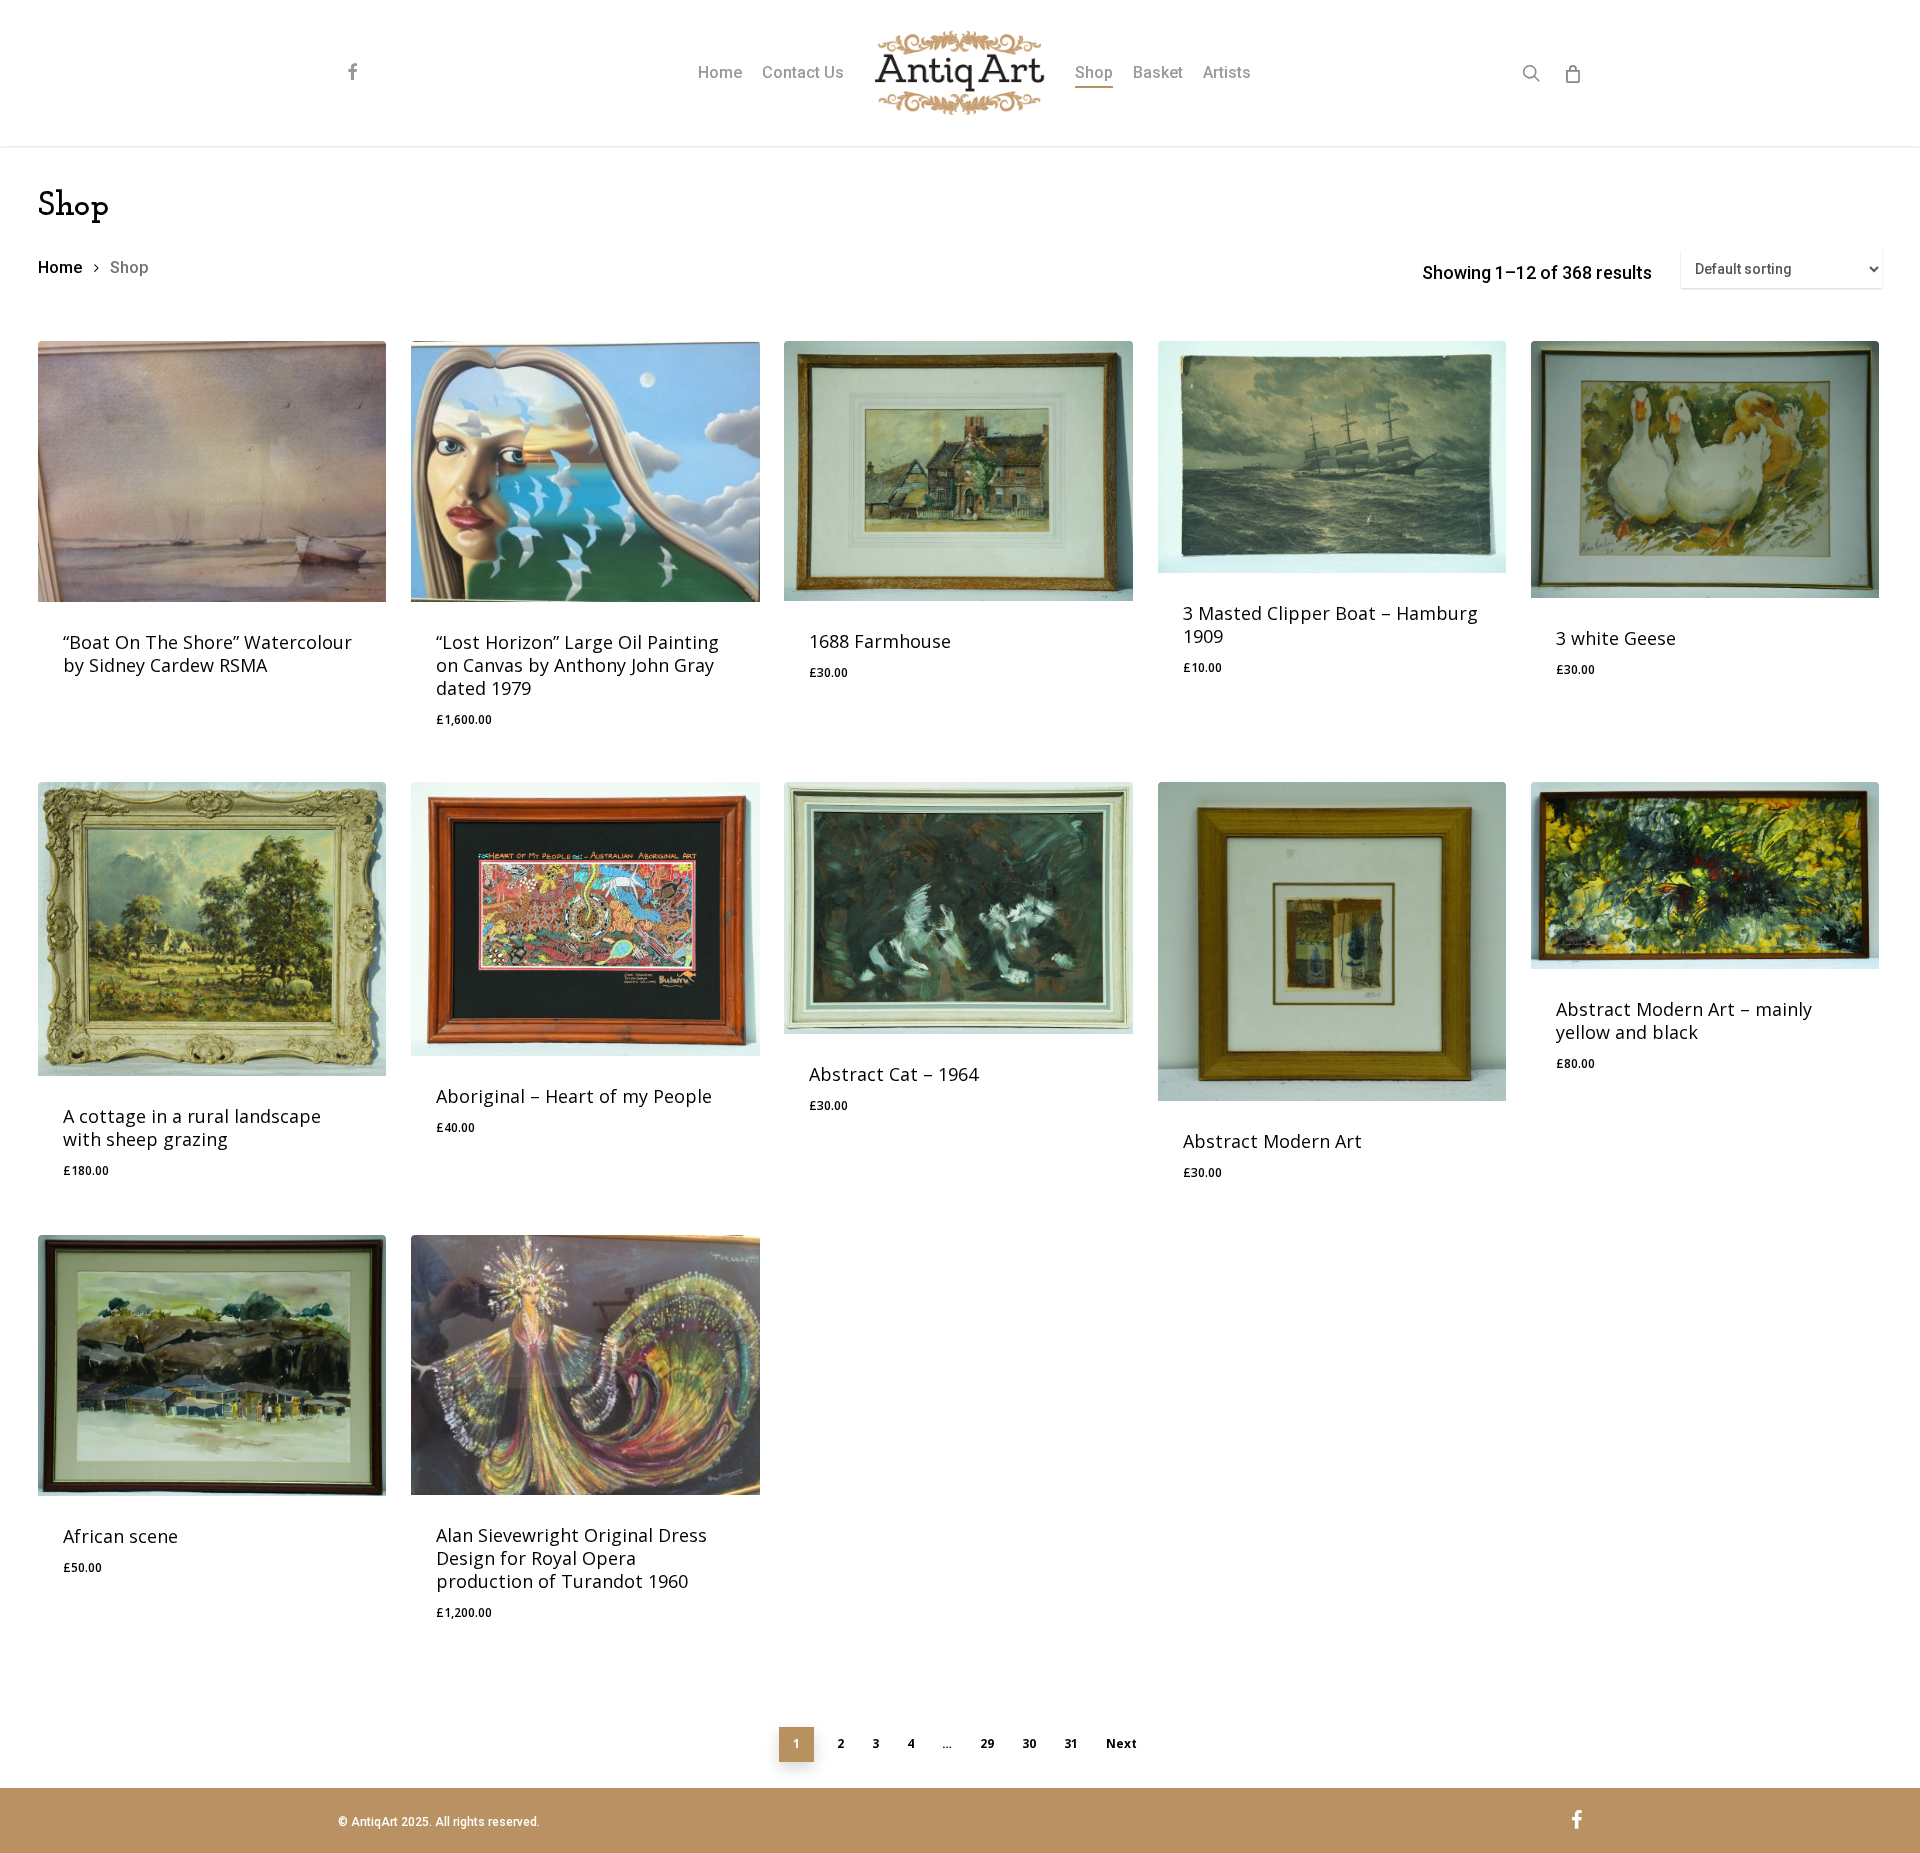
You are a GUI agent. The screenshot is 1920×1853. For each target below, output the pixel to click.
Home (60, 267)
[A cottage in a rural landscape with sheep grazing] (212, 929)
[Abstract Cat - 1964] (958, 908)
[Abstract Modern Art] (1332, 941)
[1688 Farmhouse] (958, 471)
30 (1029, 1743)
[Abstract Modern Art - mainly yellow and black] (1705, 875)
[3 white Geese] (1705, 469)
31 (1071, 1743)
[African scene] (212, 1365)
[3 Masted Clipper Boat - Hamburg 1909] (1332, 457)
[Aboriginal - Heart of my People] (585, 919)
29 (987, 1743)
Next (1121, 1743)
